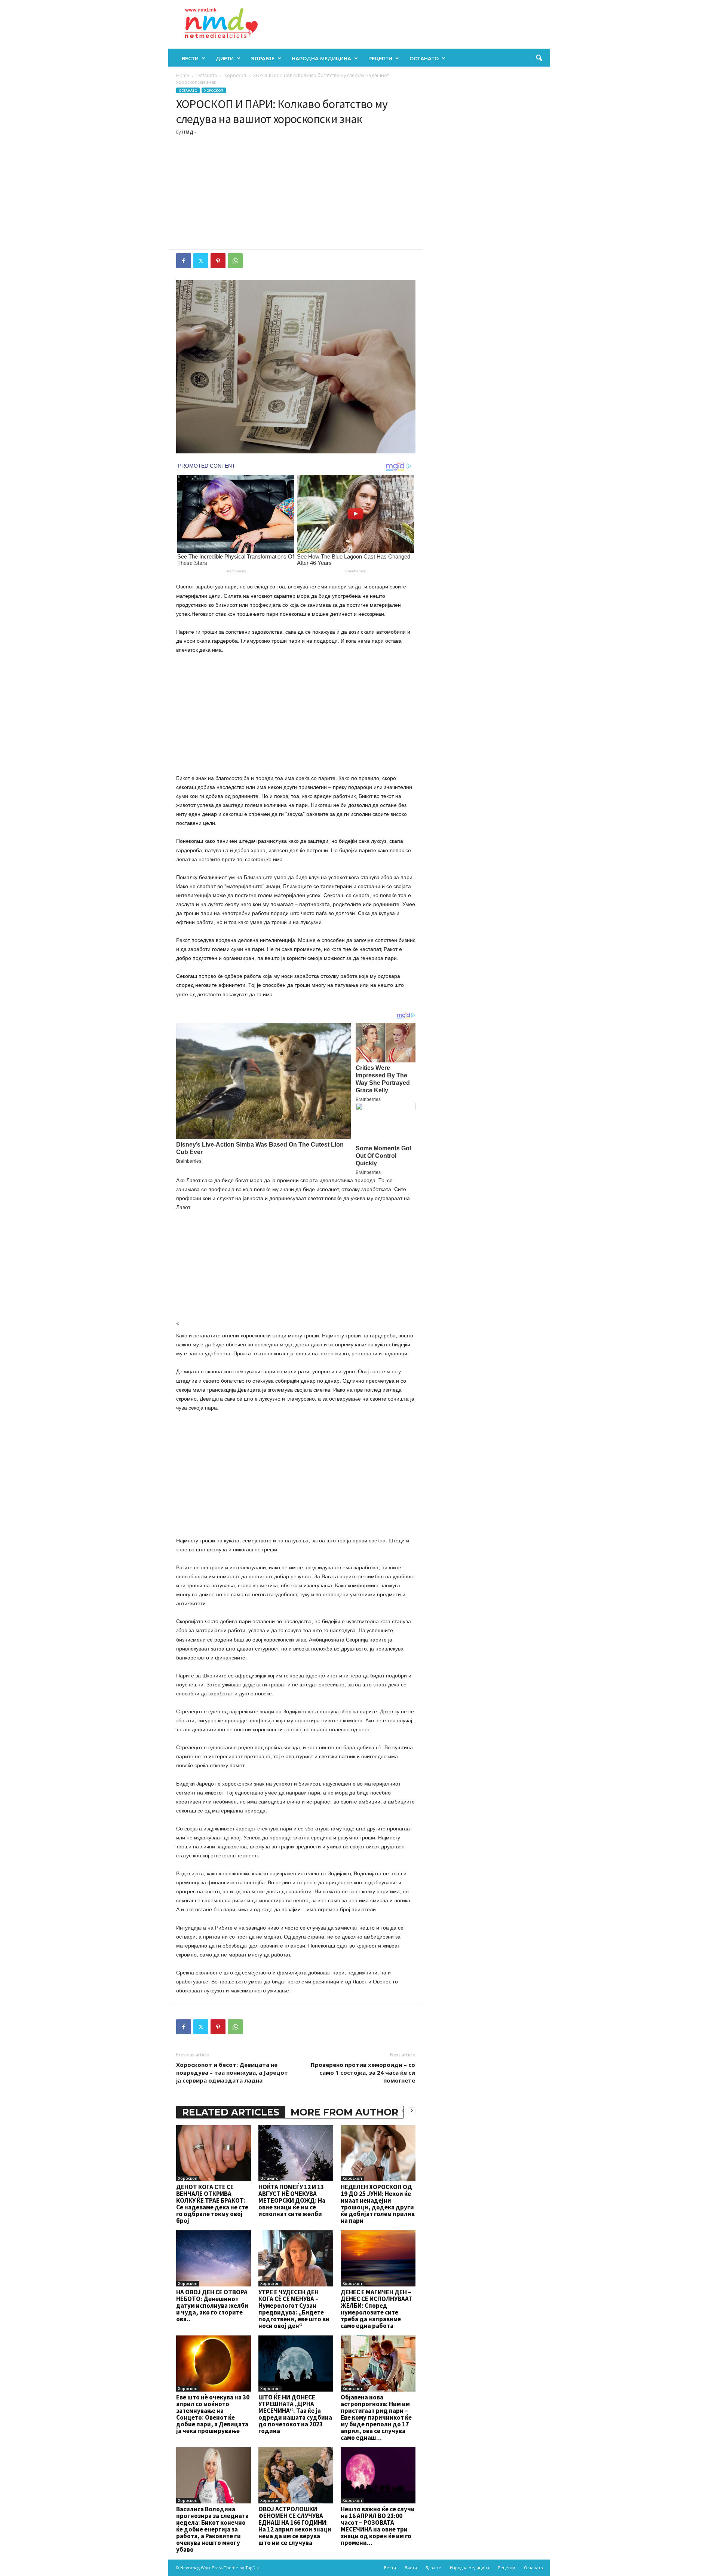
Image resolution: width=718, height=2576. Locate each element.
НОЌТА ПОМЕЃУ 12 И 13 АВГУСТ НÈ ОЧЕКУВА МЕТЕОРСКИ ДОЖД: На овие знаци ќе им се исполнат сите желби (292, 2200)
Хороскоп (235, 75)
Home (183, 75)
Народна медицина (321, 58)
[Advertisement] (296, 193)
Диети (225, 58)
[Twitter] (201, 261)
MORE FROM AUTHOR (344, 2112)
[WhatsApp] (235, 261)
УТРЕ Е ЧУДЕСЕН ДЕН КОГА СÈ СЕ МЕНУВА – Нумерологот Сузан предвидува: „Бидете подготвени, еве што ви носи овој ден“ (294, 2309)
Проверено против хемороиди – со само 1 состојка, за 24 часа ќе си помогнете (363, 2072)
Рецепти (380, 58)
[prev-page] (403, 2110)
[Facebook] (184, 261)
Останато (424, 58)
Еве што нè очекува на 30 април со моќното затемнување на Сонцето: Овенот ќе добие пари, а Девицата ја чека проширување (213, 2414)
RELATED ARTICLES (231, 2112)
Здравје (263, 58)
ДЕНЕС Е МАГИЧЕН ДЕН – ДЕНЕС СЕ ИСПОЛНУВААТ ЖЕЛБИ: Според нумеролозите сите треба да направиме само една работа (377, 2309)
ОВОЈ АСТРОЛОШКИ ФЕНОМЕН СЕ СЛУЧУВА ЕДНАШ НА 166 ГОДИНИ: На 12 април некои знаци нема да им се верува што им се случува (295, 2526)
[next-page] (412, 2110)
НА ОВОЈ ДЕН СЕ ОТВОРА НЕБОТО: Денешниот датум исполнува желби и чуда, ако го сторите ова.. (212, 2306)
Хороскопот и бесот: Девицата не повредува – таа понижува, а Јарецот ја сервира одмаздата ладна (232, 2072)
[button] (539, 58)
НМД (188, 132)
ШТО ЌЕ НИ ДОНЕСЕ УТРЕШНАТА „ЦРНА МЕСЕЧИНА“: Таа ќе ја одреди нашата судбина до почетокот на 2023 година (295, 2414)
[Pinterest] (218, 261)
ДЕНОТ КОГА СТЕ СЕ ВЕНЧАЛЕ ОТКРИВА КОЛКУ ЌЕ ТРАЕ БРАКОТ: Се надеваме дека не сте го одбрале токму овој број (212, 2204)
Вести (190, 58)
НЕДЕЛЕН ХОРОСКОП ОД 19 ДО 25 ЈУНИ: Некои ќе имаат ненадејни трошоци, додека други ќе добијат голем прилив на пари (378, 2204)
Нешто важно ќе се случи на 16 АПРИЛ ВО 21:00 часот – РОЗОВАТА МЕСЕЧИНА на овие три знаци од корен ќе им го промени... (378, 2526)
